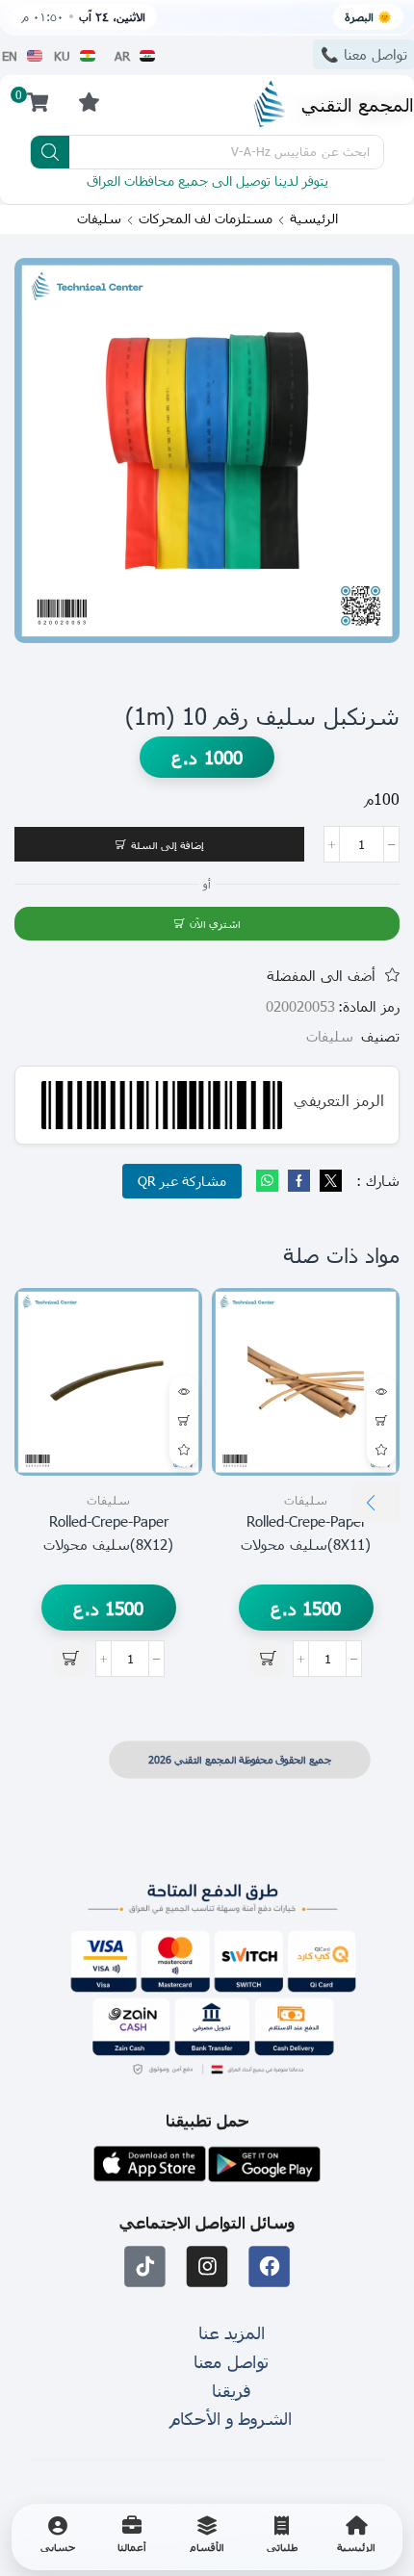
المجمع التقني (358, 103)
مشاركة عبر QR (182, 1181)
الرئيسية (314, 219)
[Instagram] (207, 2267)
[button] (89, 102)
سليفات (99, 219)
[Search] (50, 152)
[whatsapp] (270, 1181)
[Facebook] (299, 1181)
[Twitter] (328, 1181)
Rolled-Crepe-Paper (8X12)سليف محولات (108, 1533)
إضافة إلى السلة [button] (381, 1421)
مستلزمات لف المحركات (206, 219)
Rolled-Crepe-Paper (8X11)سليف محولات (306, 1533)
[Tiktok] (145, 2267)
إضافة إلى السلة (168, 845)
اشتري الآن (215, 924)
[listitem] (356, 2537)
